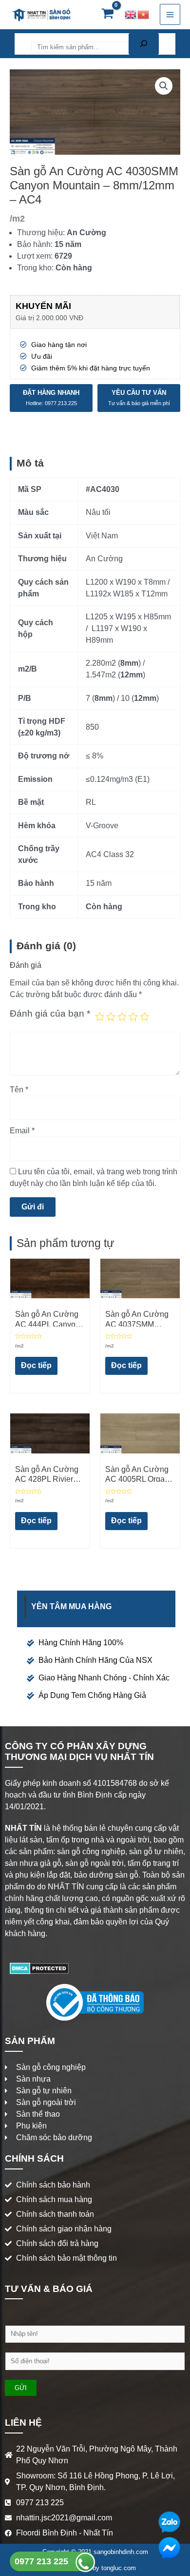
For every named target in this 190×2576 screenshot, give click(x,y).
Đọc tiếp (36, 1365)
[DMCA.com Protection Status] (39, 1968)
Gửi (21, 2388)
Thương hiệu (40, 233)
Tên (19, 1090)
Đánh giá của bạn (50, 1013)
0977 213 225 (43, 2561)
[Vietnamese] (144, 14)
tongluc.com (119, 2568)
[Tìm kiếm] (144, 44)
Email (22, 1131)
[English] (131, 14)
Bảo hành (34, 244)
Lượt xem (34, 256)
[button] (164, 86)
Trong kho (34, 268)
